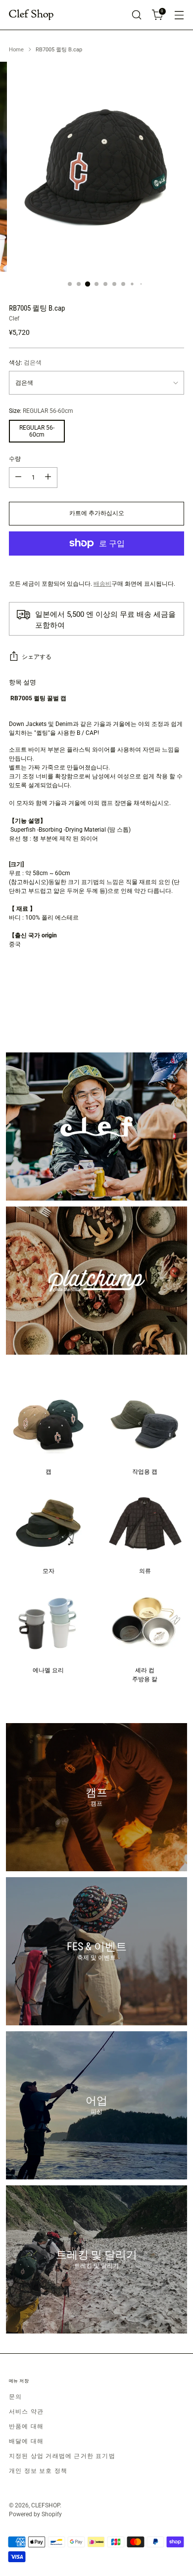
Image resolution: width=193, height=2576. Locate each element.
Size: (41, 411)
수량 (15, 459)
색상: (25, 362)
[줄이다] (18, 478)
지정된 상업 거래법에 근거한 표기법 (62, 2456)
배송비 (102, 584)
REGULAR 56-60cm (37, 431)
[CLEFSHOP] (31, 15)
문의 (15, 2397)
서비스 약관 (26, 2412)
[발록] (136, 15)
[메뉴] (179, 15)
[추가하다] (48, 478)
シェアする (37, 657)
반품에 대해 (26, 2426)
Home (16, 50)
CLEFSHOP (46, 2505)
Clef (14, 319)
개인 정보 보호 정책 (38, 2471)
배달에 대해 (26, 2441)
